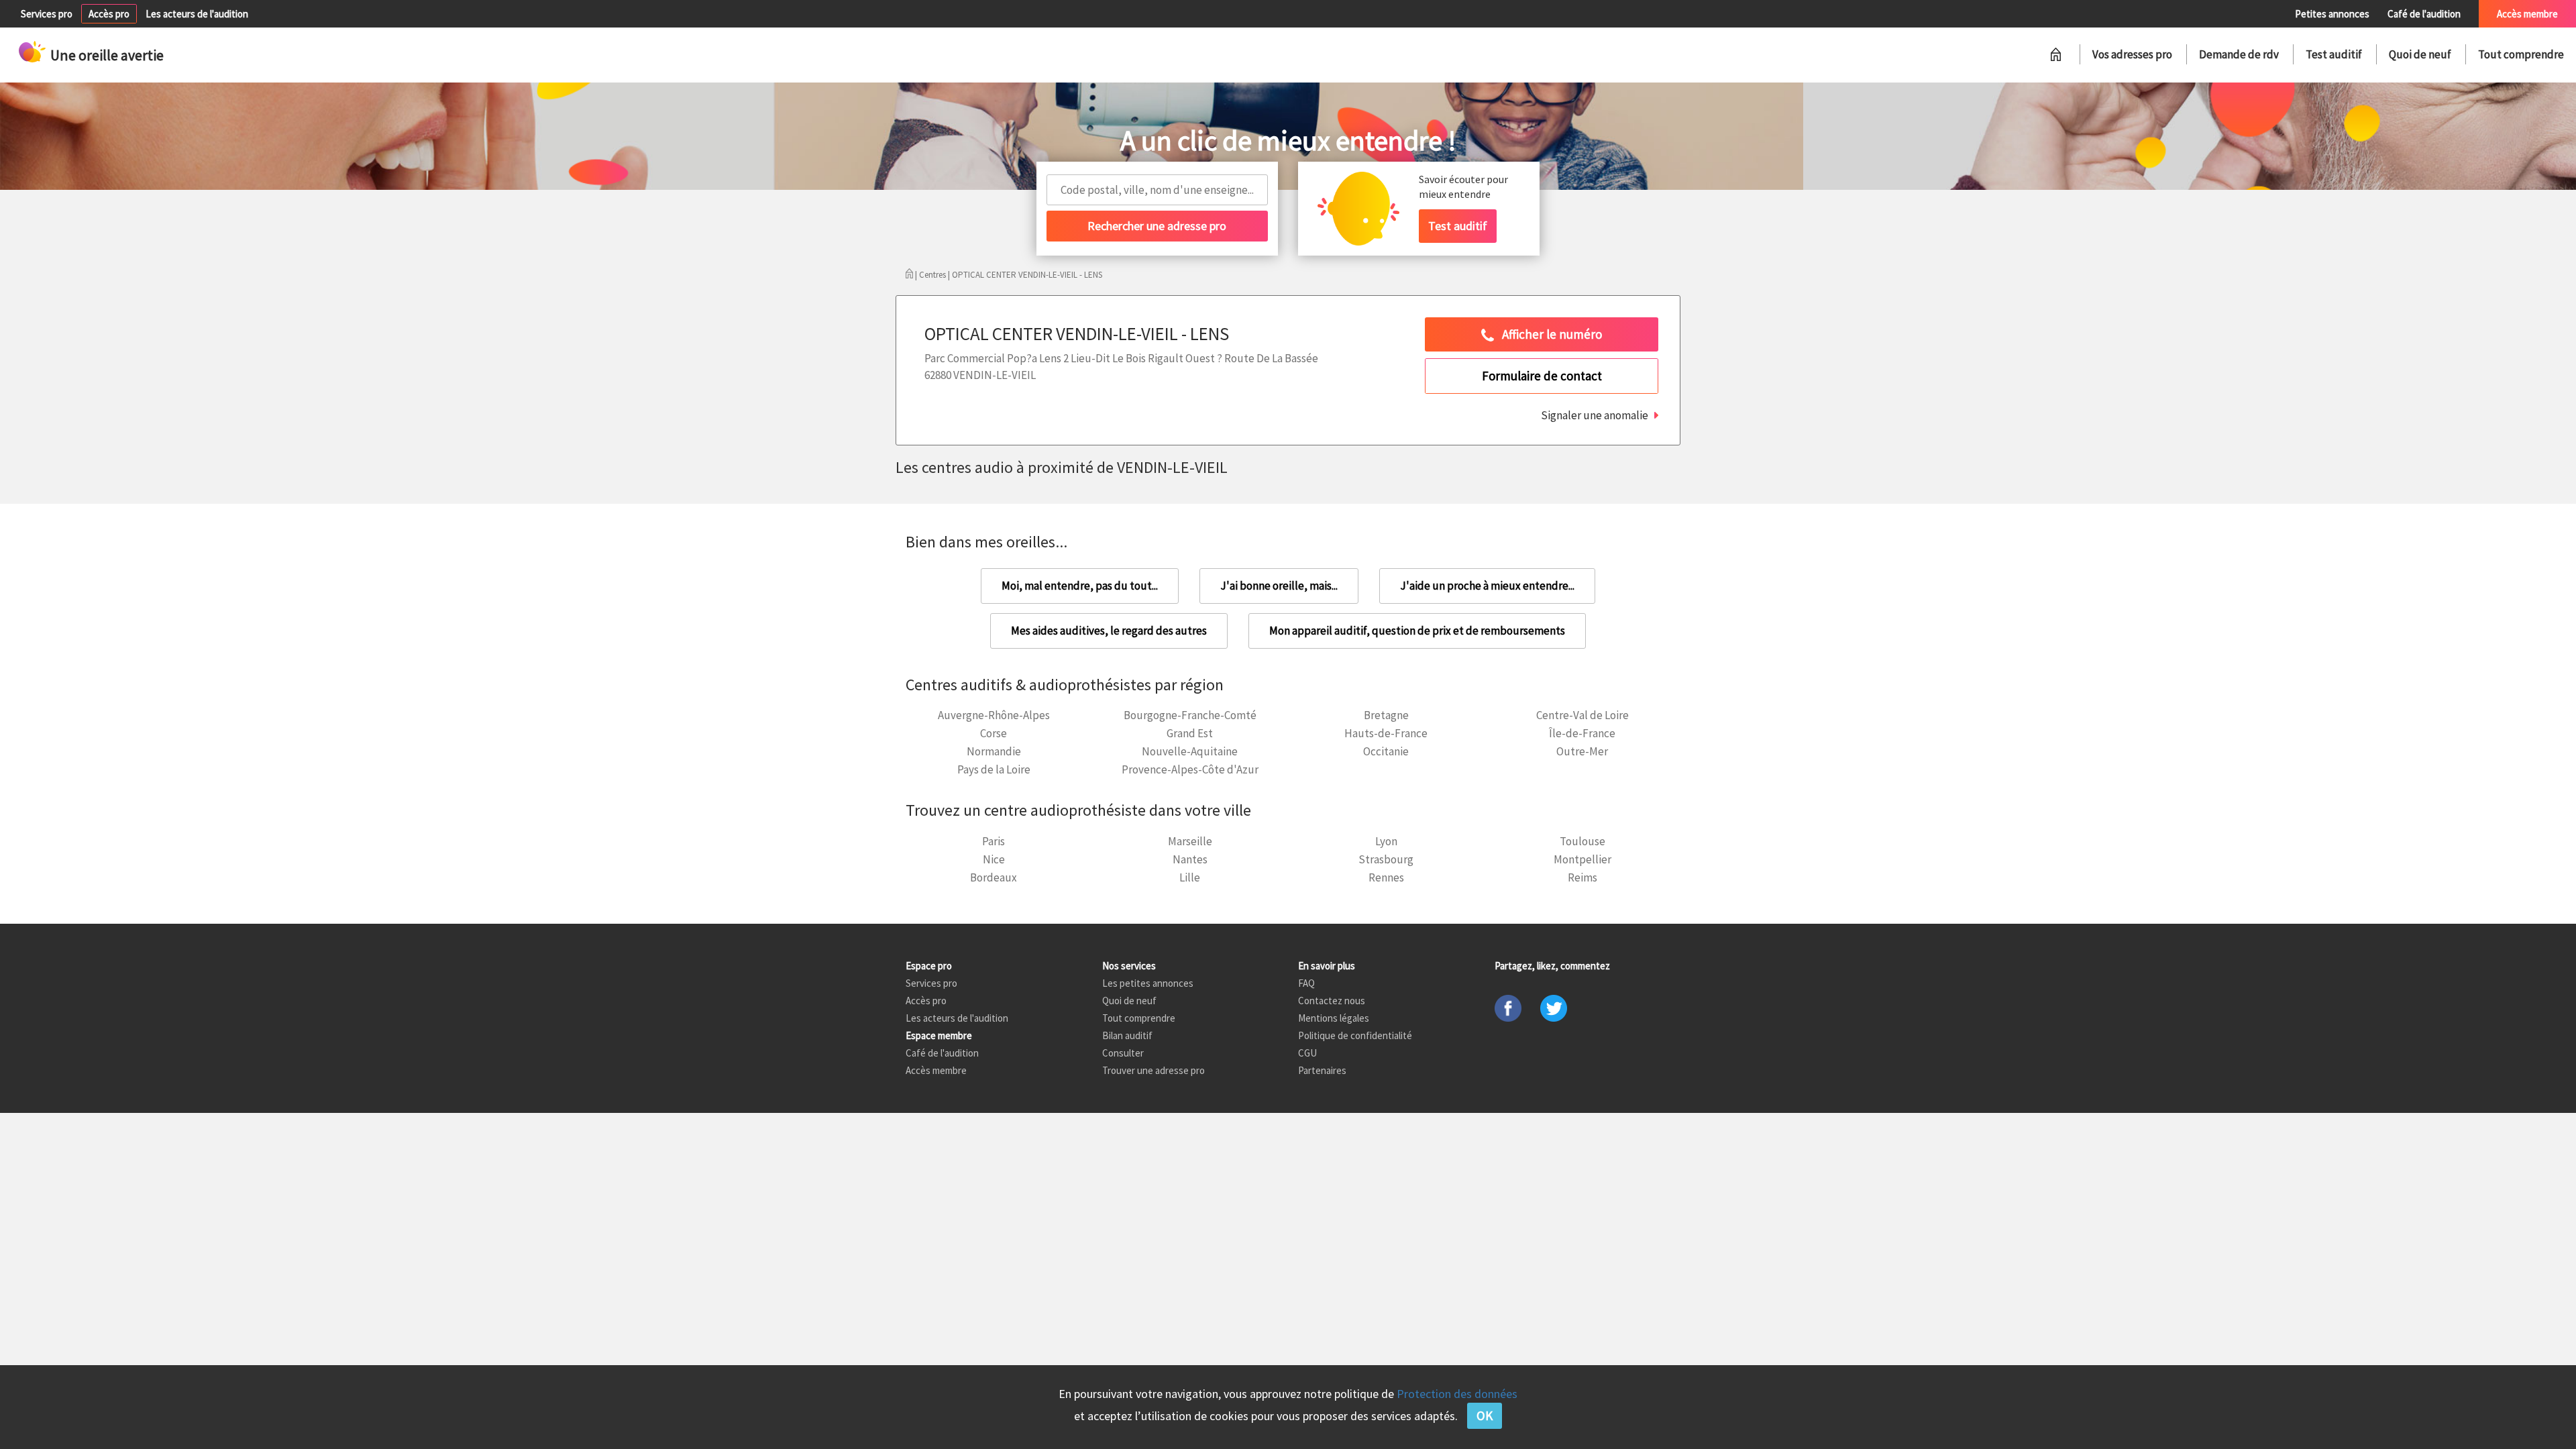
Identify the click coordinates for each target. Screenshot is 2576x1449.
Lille (1190, 877)
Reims (1582, 877)
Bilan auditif (1127, 1035)
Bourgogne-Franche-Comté (1190, 715)
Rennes (1386, 877)
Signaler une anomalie (1595, 415)
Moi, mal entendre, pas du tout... (1080, 586)
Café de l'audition (2424, 14)
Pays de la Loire (994, 769)
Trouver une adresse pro (1153, 1070)
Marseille (1190, 841)
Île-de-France (1582, 733)
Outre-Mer (1582, 751)
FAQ (1306, 983)
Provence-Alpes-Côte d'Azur (1190, 769)
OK (1485, 1415)
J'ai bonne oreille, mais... (1279, 586)
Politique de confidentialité (1355, 1035)
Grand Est (1190, 733)
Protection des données (1457, 1394)
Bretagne (1386, 715)
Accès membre (2527, 14)
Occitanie (1386, 751)
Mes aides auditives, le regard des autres (1109, 631)
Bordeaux (994, 877)
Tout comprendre (2521, 54)
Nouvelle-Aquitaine (1190, 751)
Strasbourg (1386, 859)
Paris (994, 841)
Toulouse (1582, 841)
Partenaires (1322, 1070)
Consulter (1123, 1053)
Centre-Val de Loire (1582, 715)
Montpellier (1582, 859)
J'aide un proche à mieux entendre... (1487, 586)
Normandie (994, 751)
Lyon (1386, 841)
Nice (994, 859)
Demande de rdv (2239, 54)
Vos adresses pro (2132, 54)
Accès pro (109, 14)
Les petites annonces (1148, 983)
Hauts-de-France (1386, 733)
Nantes (1190, 859)
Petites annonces (2332, 14)
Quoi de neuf (2420, 54)
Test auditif (2334, 54)
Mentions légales (1334, 1018)
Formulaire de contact (1542, 376)
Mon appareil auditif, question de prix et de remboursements (1417, 631)
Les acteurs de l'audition (197, 14)
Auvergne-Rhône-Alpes (994, 715)
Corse (994, 733)
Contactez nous (1332, 1001)
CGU (1307, 1053)
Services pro (47, 14)
